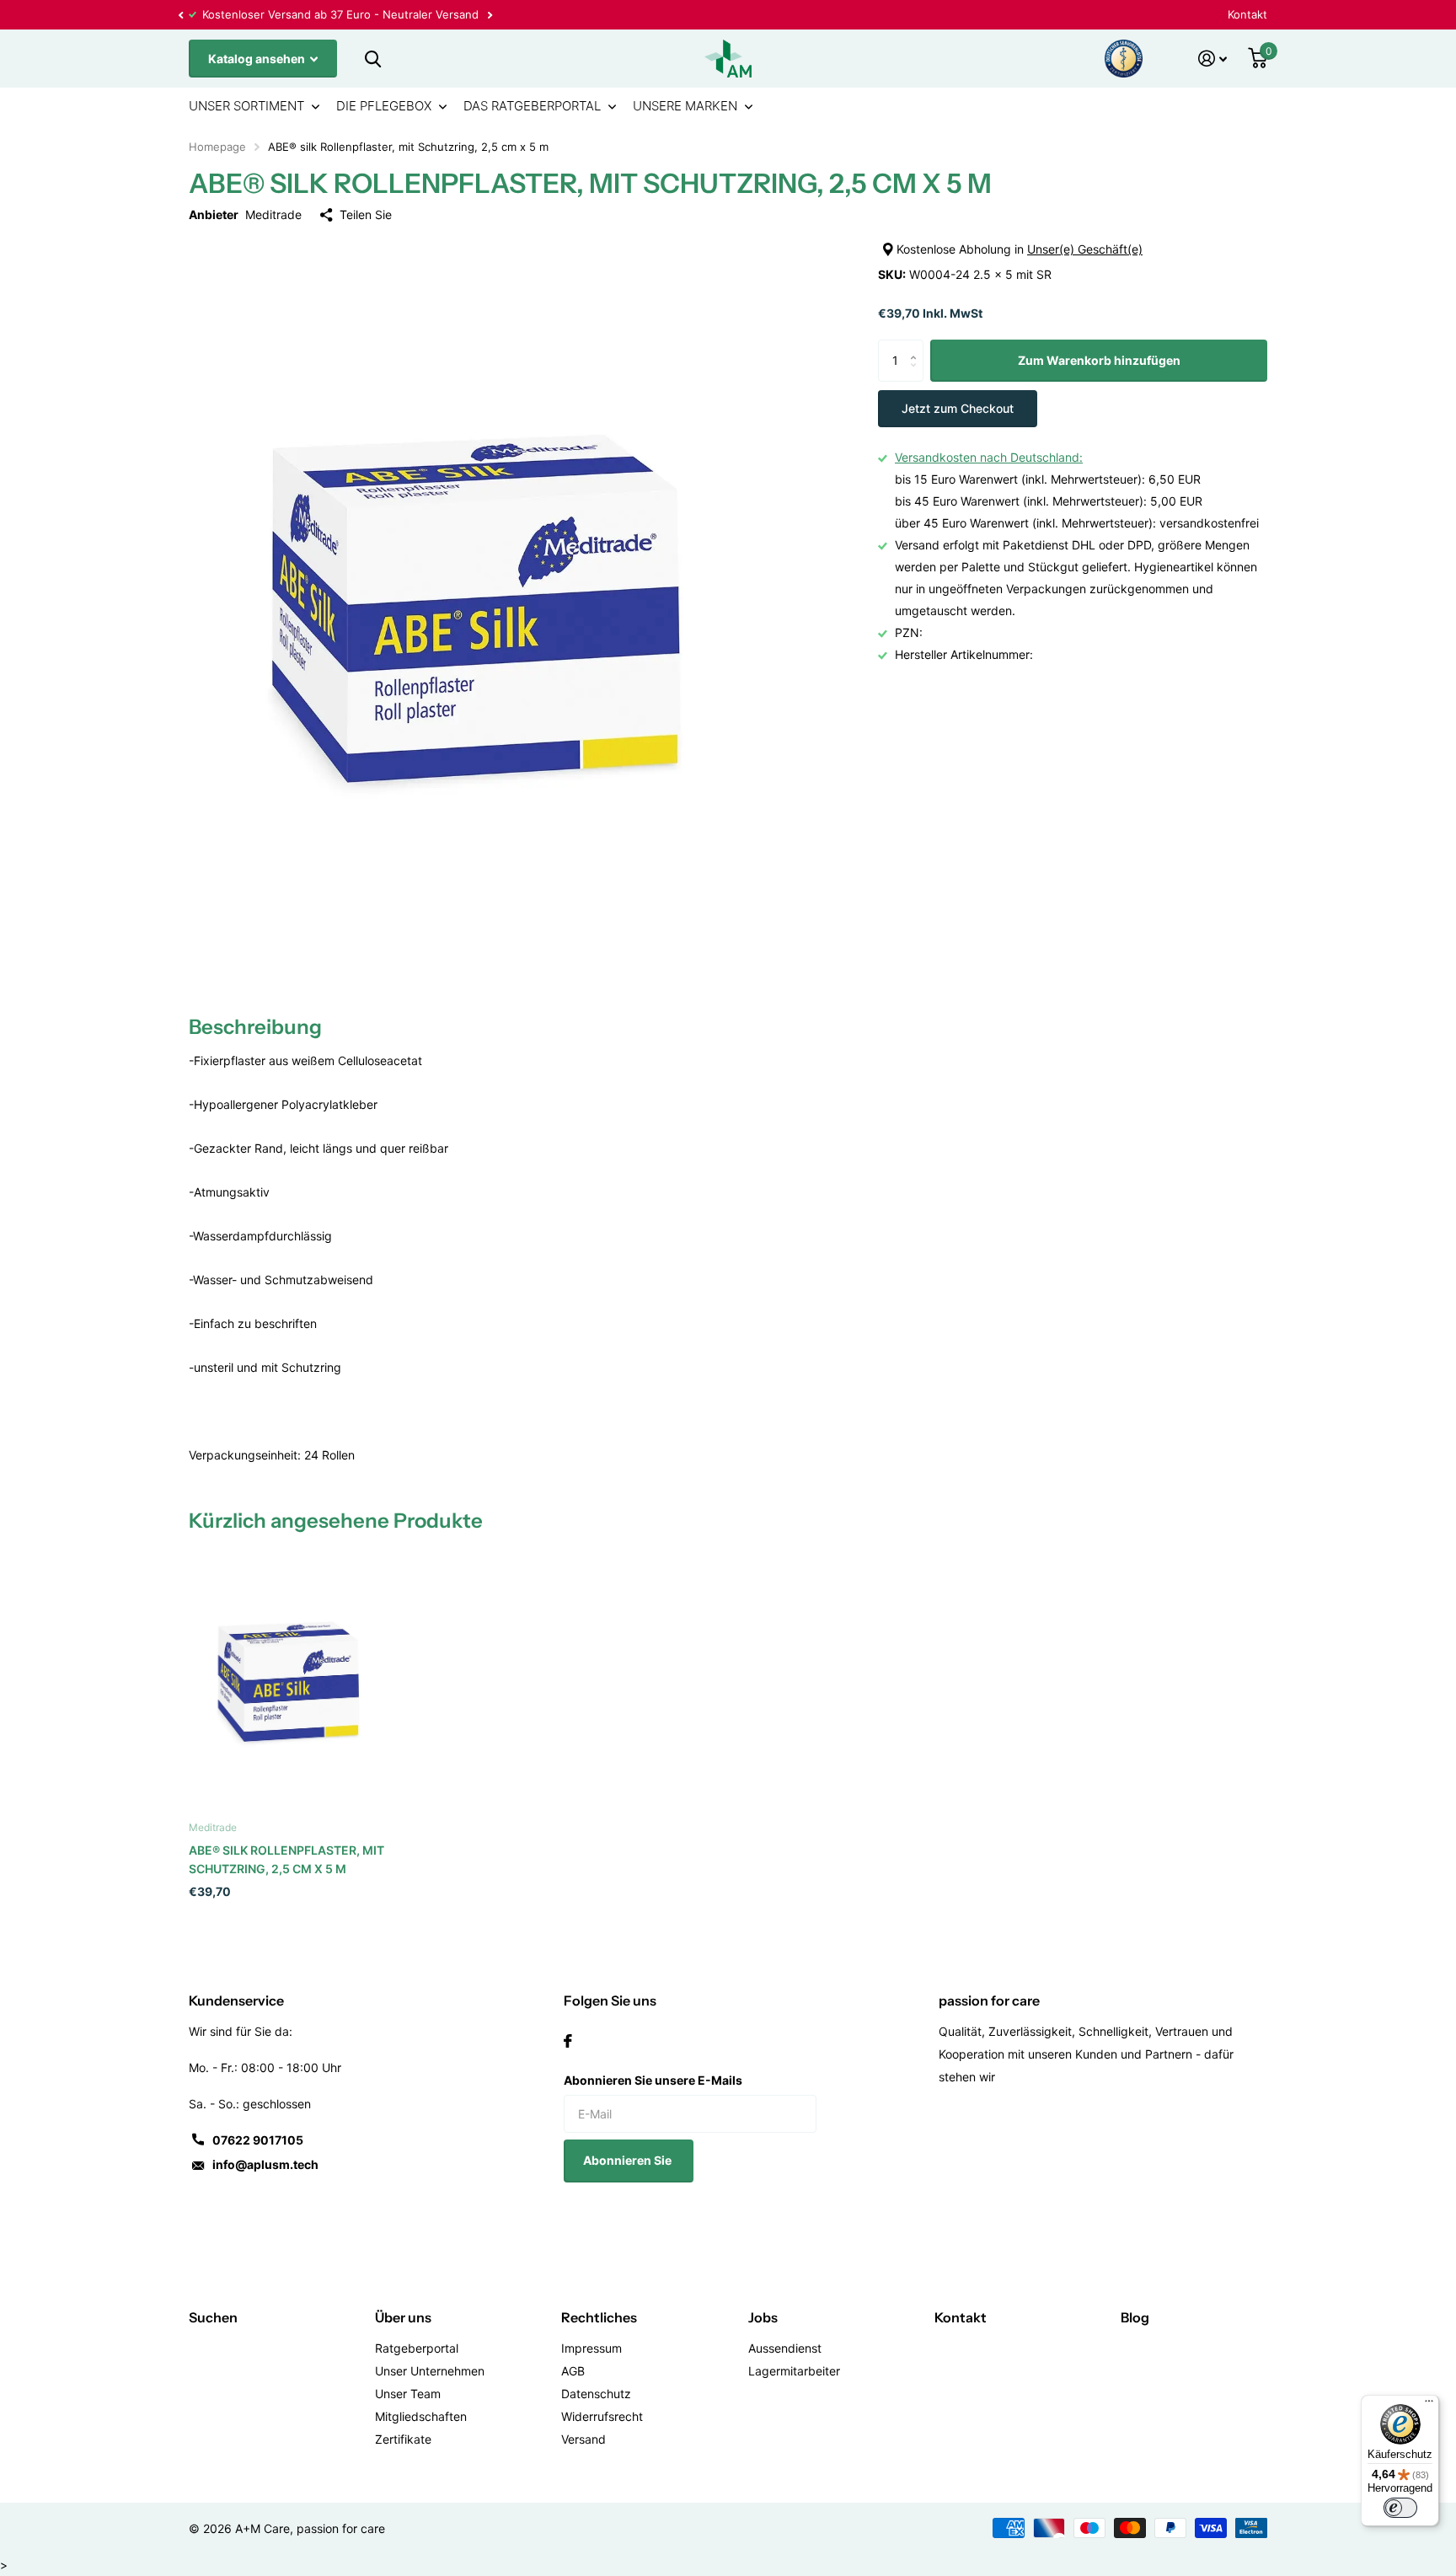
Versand (583, 2439)
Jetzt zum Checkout (958, 408)
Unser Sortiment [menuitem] (246, 106)
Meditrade (273, 214)
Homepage (217, 147)
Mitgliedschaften (421, 2416)
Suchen (213, 2317)
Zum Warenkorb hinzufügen (1099, 360)
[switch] (1400, 2508)
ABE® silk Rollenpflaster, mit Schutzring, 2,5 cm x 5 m (286, 1859)
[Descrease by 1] (917, 375)
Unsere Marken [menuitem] (685, 106)
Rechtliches (599, 2317)
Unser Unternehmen (430, 2371)
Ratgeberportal (417, 2348)
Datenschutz (596, 2394)
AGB (573, 2371)
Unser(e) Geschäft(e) (1085, 249)
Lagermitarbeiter (794, 2371)
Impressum (591, 2348)
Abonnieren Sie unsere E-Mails (653, 2080)
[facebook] (568, 2041)
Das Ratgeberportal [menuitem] (532, 106)
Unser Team (408, 2394)
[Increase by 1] (917, 346)
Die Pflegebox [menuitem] (384, 106)
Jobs (763, 2317)
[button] (180, 15)
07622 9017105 (258, 2140)
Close (372, 59)
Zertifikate (403, 2439)
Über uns (403, 2317)
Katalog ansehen (258, 59)
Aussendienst (785, 2348)
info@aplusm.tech (265, 2164)
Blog (1135, 2317)
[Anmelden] (1213, 59)
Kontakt (1247, 14)
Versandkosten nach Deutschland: (989, 457)
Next (490, 15)
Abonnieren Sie (629, 2160)
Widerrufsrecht (602, 2416)
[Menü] (1429, 2405)
